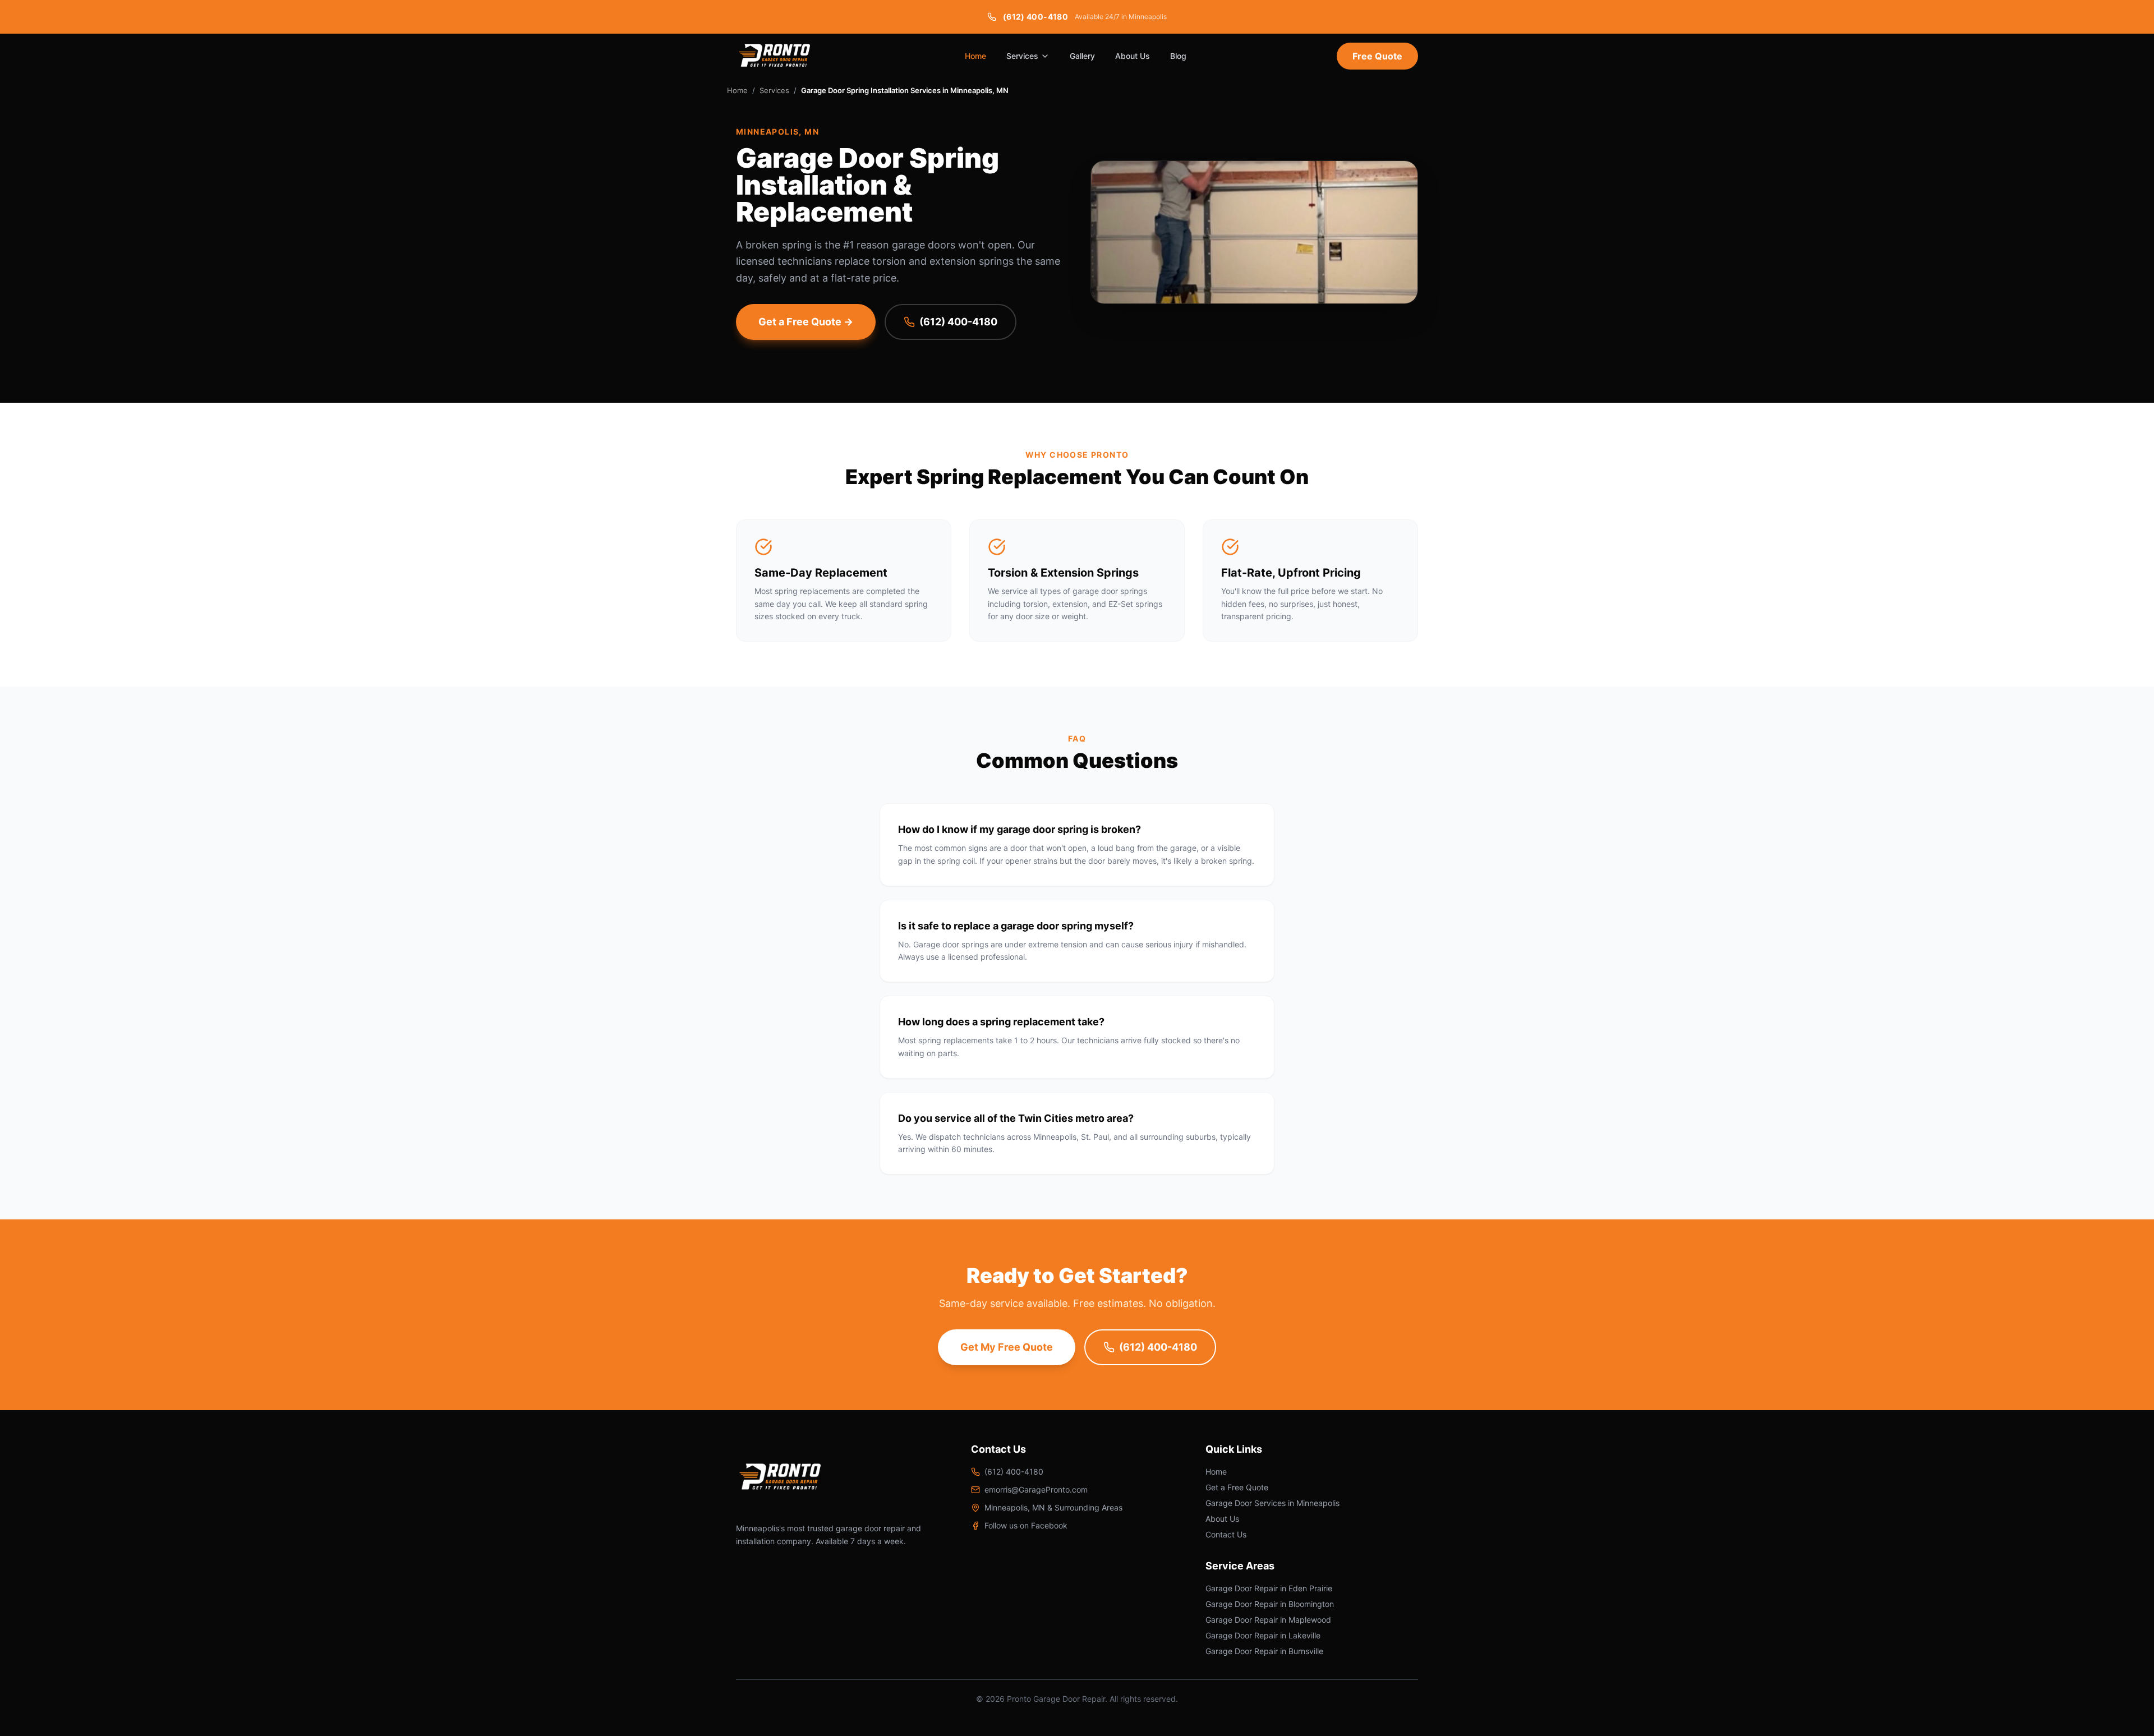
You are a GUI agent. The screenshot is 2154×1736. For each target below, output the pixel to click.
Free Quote (1377, 56)
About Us (1133, 56)
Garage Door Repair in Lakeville (1263, 1635)
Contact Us (1226, 1534)
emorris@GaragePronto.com (1036, 1489)
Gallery (1082, 56)
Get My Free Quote (1007, 1347)
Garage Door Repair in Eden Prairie (1269, 1588)
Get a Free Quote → (806, 322)
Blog (1178, 56)
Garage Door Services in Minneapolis (1272, 1503)
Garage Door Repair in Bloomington (1270, 1604)
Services (1022, 56)
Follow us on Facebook (1026, 1525)
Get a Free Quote (1237, 1487)
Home (975, 56)
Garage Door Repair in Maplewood (1268, 1620)
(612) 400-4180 (958, 322)
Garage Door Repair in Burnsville (1264, 1651)
